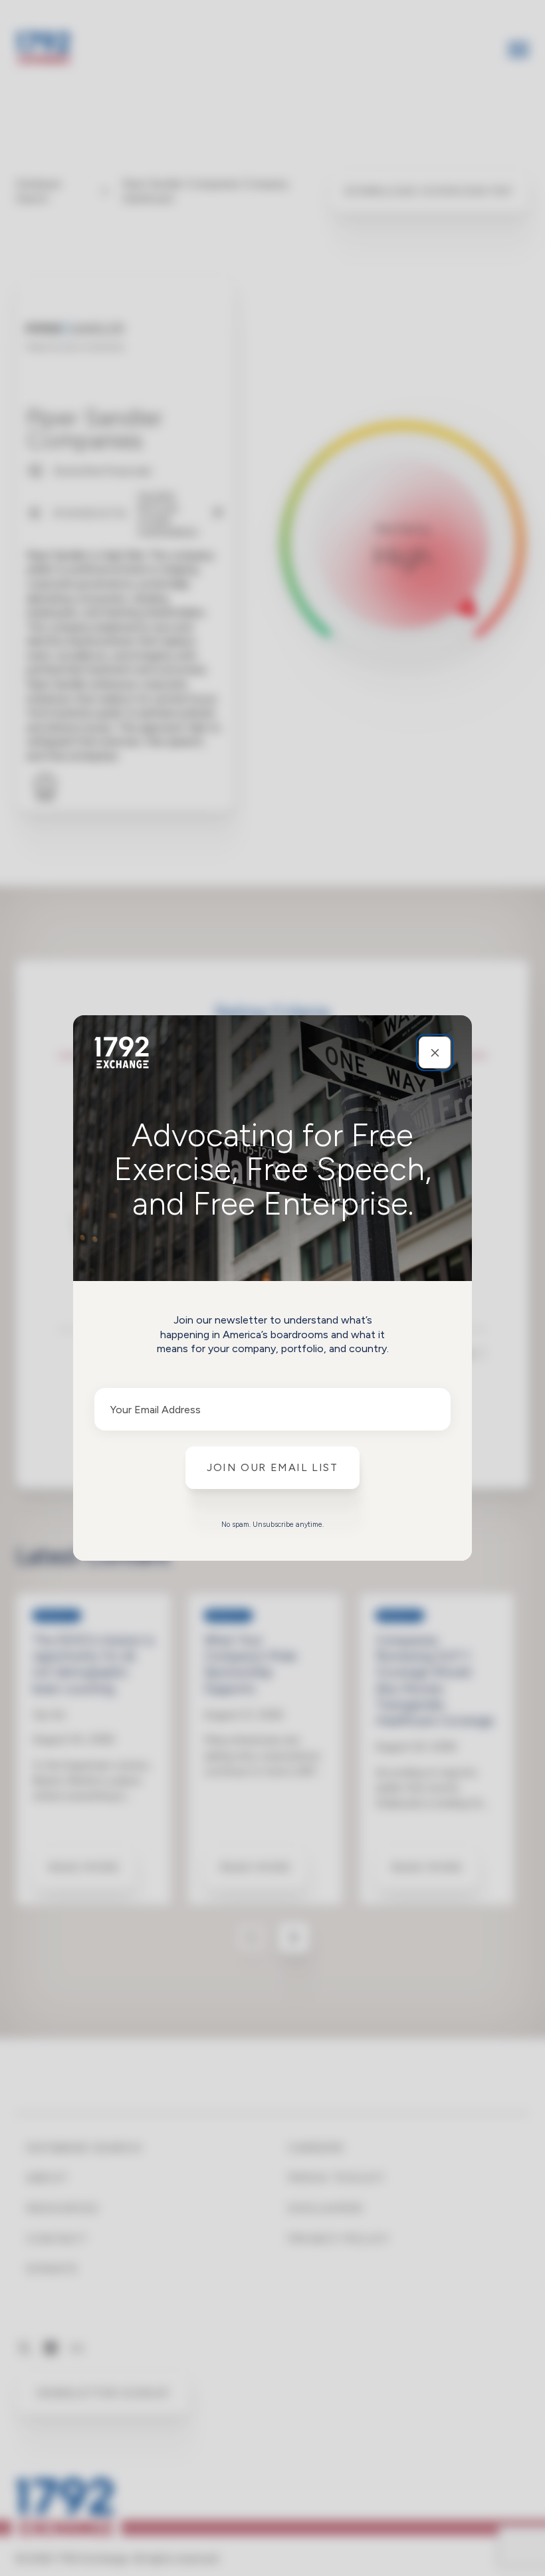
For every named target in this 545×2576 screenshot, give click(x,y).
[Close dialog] (435, 1052)
